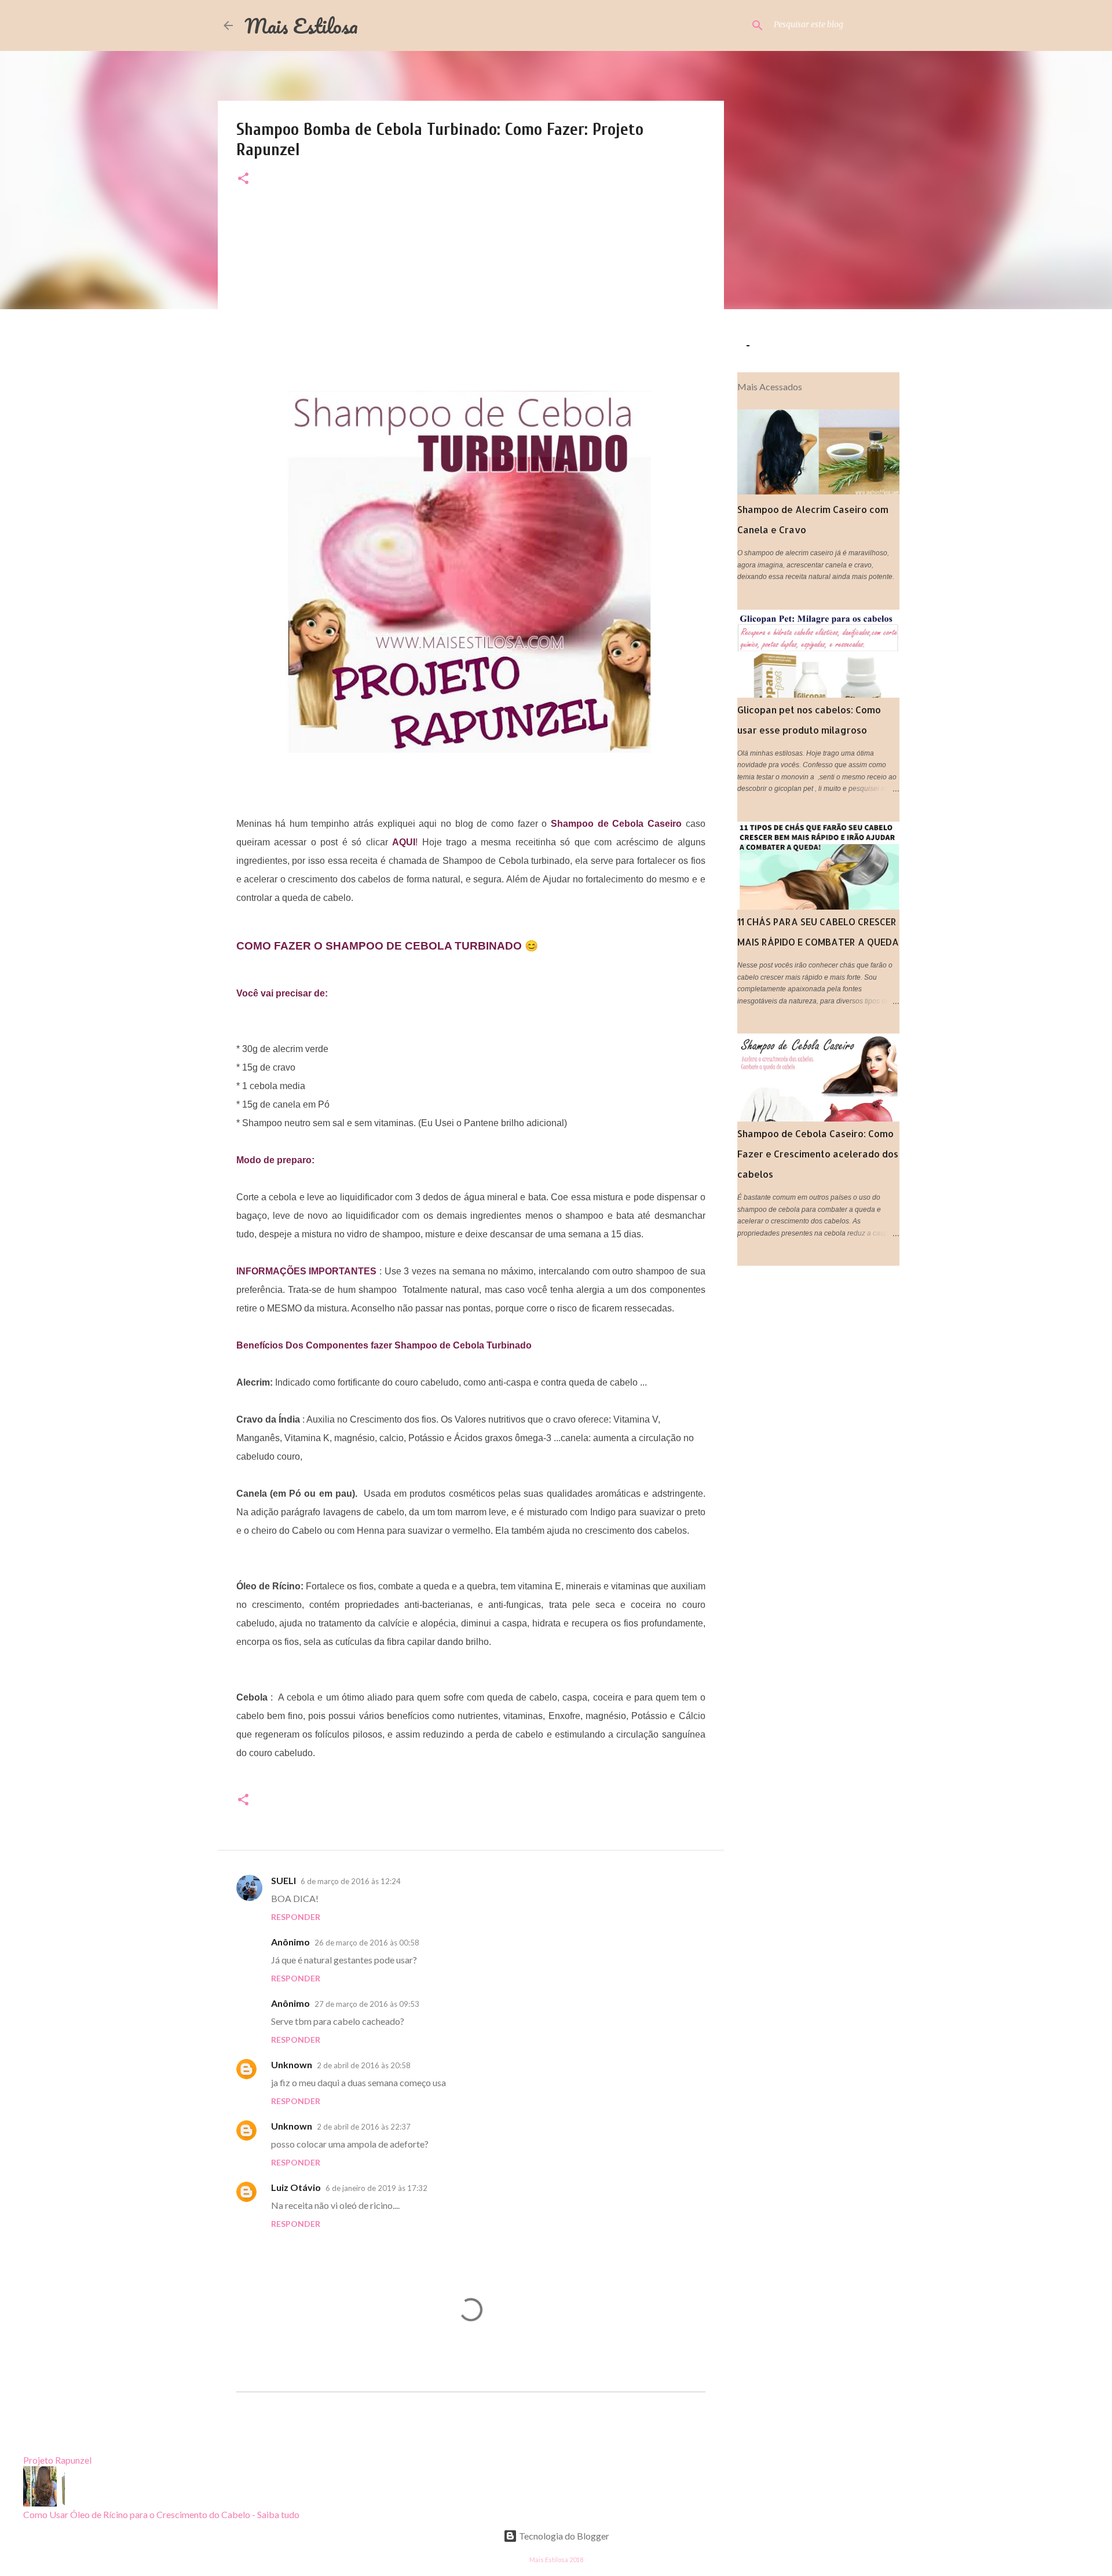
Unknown (292, 2064)
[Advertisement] (471, 291)
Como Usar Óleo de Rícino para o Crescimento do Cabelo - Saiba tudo (161, 2514)
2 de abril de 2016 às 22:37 (364, 2127)
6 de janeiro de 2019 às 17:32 (376, 2188)
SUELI (284, 1880)
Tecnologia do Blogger (563, 2536)
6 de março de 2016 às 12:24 (351, 1881)
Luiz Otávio (296, 2187)
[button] (243, 179)
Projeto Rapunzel (57, 2460)
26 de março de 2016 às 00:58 (367, 1943)
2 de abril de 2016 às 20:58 (364, 2065)
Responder (296, 1917)
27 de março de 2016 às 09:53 (367, 2004)
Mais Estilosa (301, 25)
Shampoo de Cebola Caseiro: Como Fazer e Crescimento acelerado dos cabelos (818, 1154)
